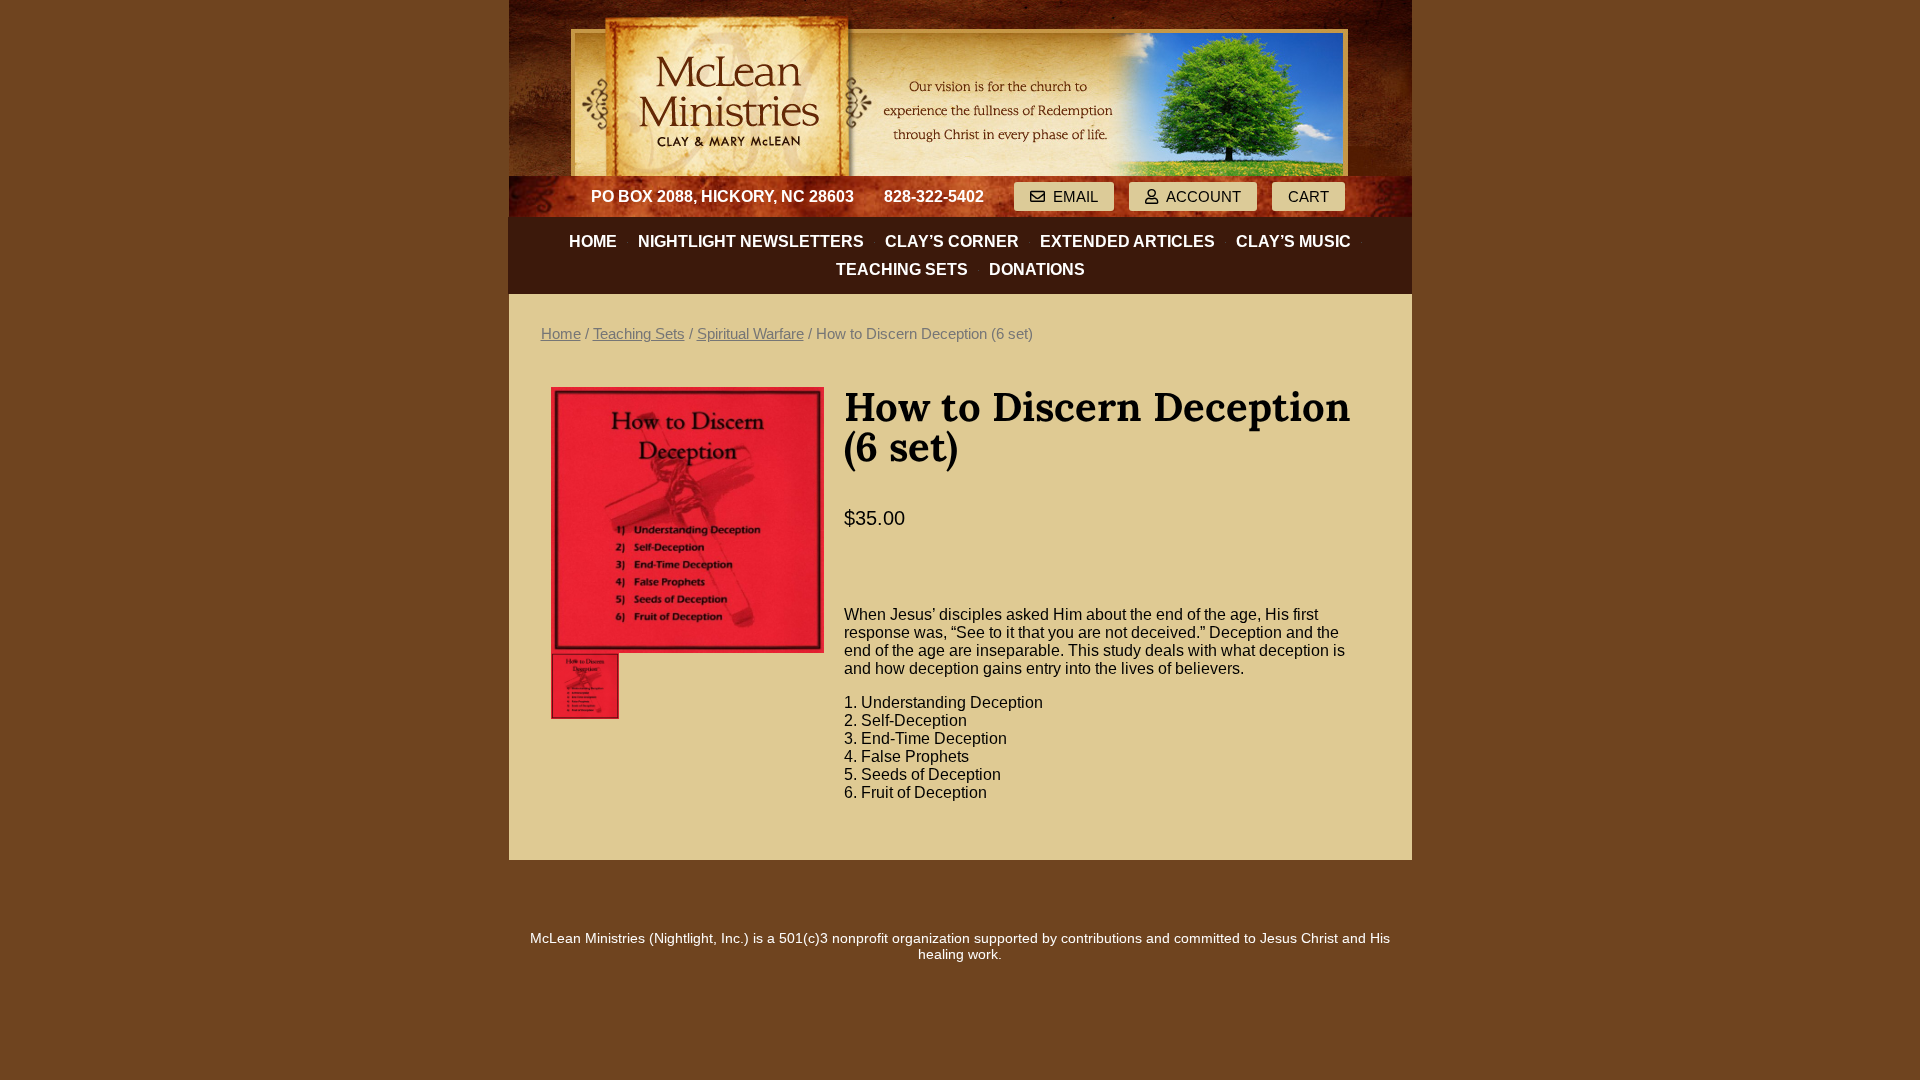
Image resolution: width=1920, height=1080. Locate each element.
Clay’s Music (1293, 241)
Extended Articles (1127, 241)
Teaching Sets (902, 269)
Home (593, 241)
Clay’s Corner (952, 241)
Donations (1037, 269)
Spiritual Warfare (750, 334)
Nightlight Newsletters (751, 241)
